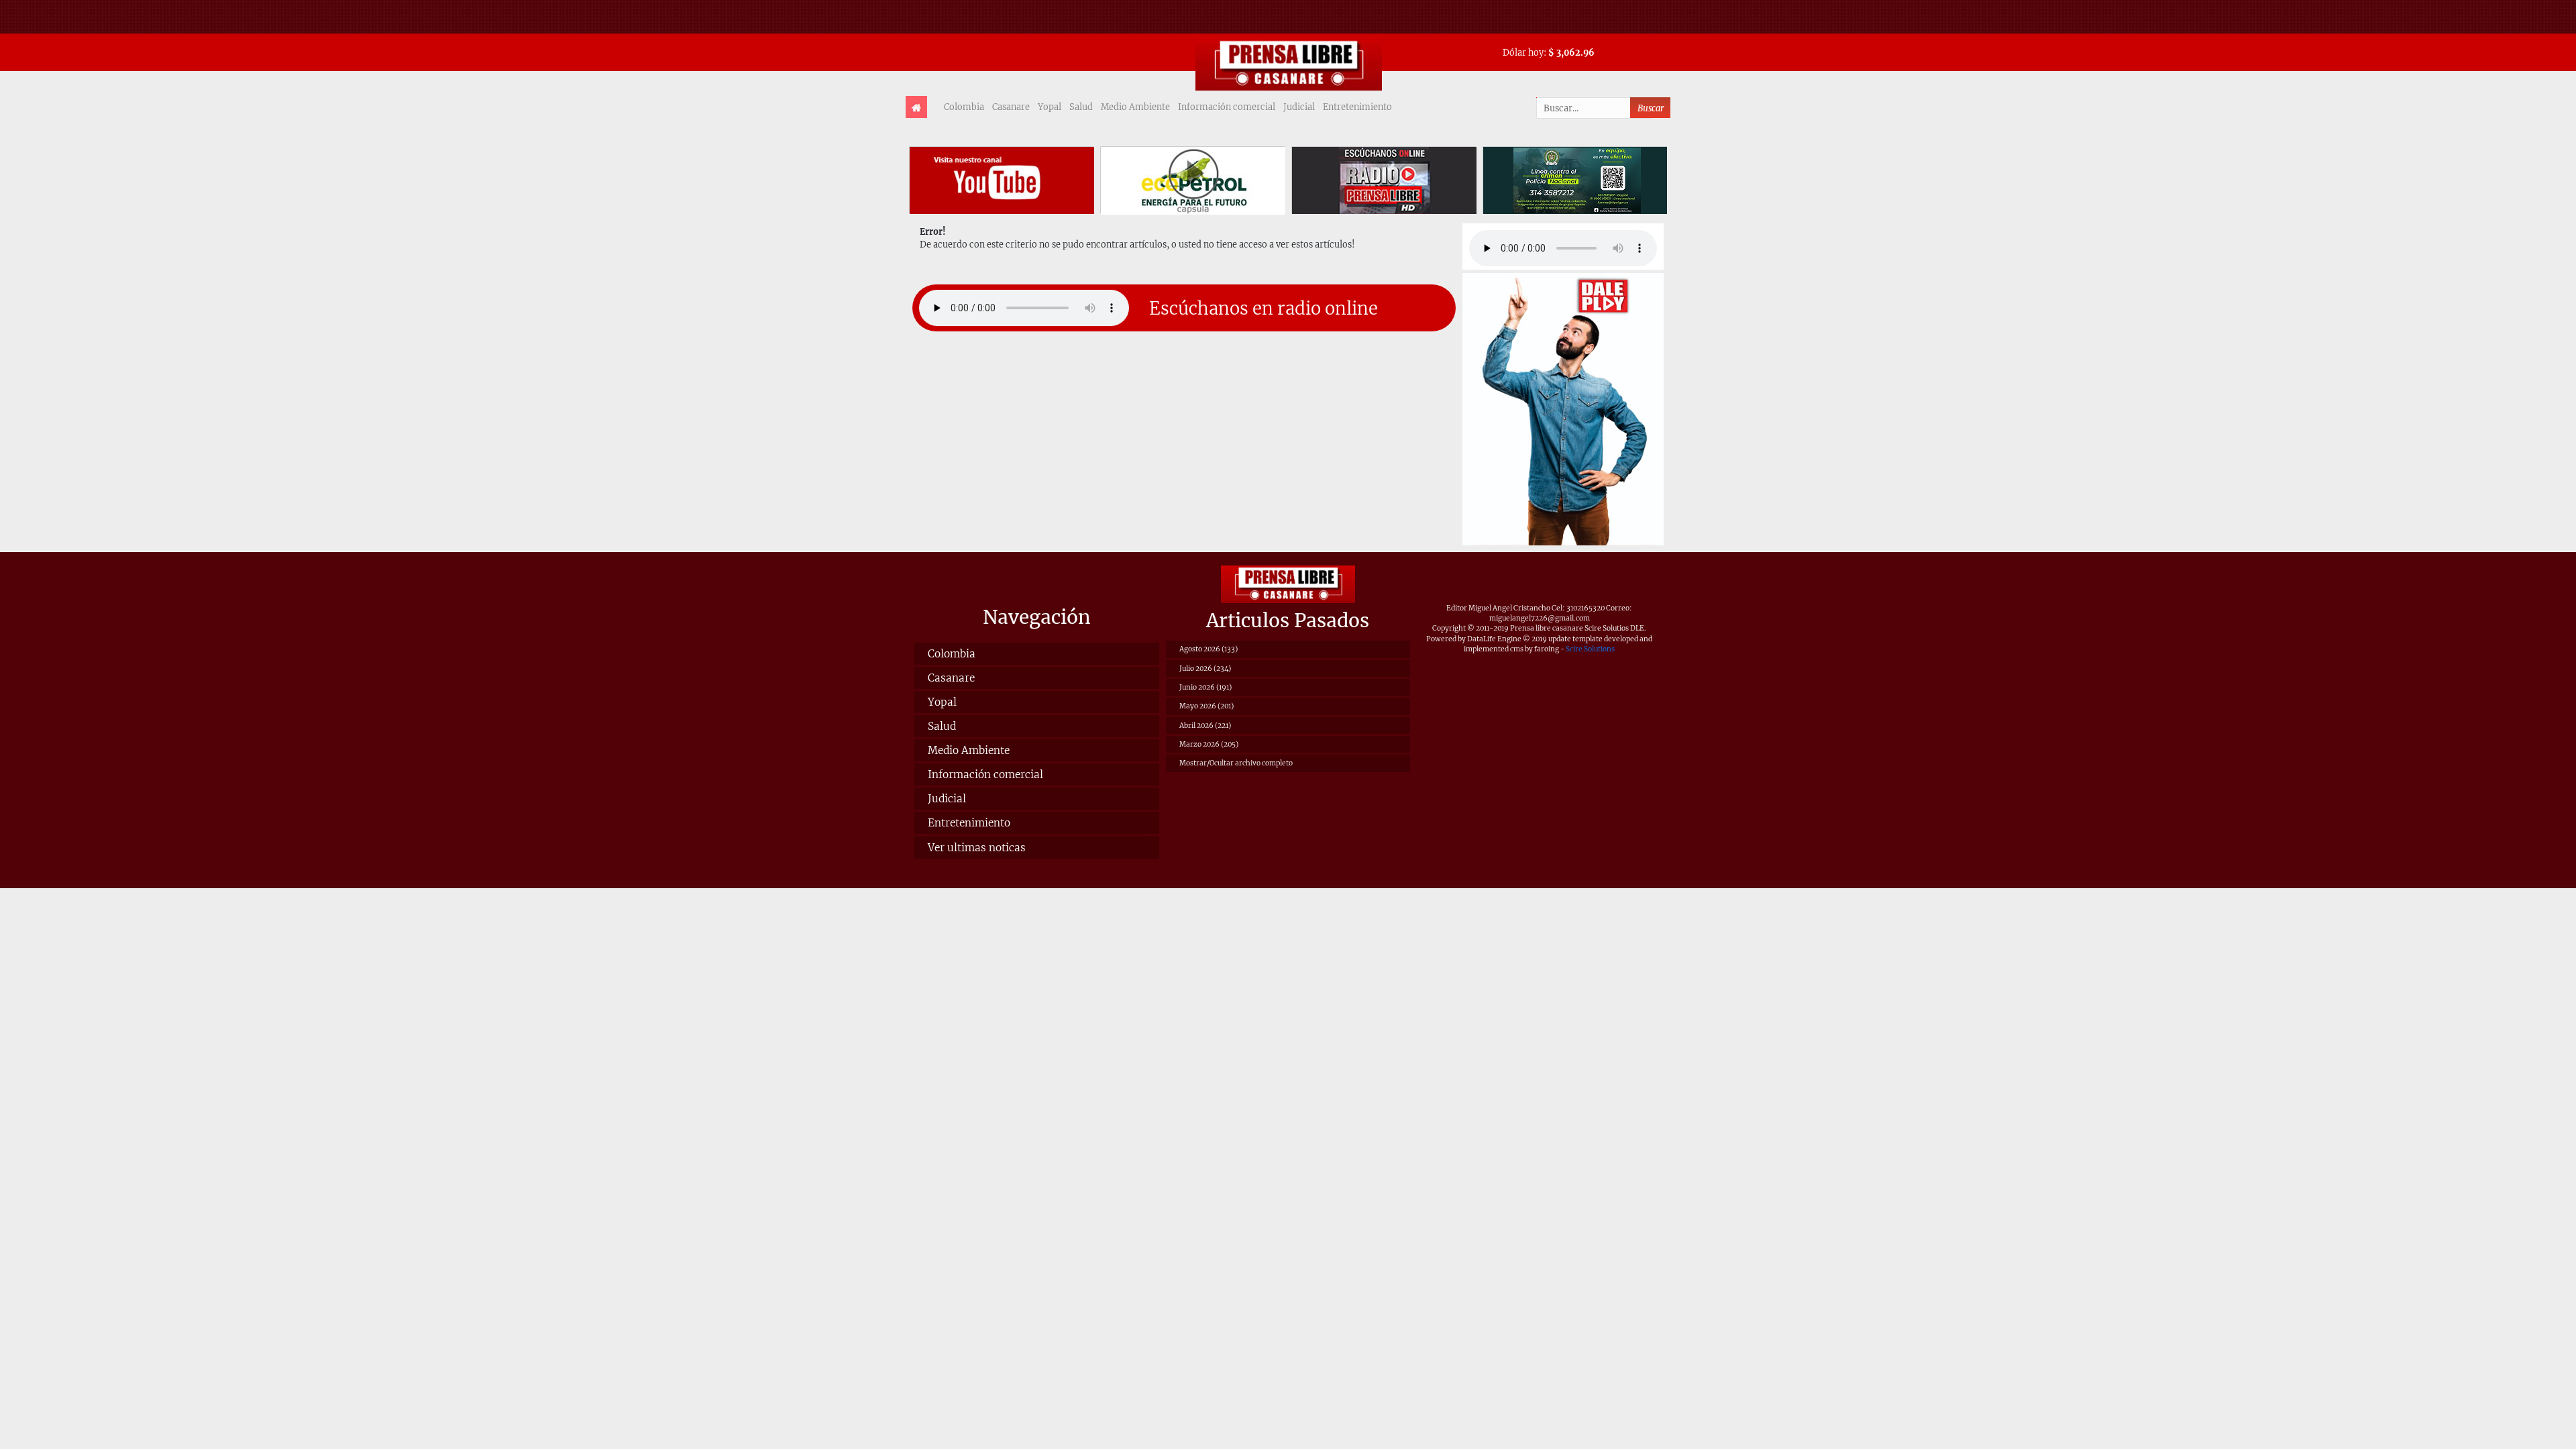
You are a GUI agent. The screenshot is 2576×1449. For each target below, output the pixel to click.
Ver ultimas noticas (977, 848)
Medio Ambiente (1135, 107)
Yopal (1050, 107)
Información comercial (1227, 107)
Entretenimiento (1357, 107)
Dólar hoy (1523, 52)
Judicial (1299, 107)
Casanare (1011, 107)
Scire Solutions (1590, 649)
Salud (1081, 107)
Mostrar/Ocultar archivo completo (1236, 763)
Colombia (964, 107)
